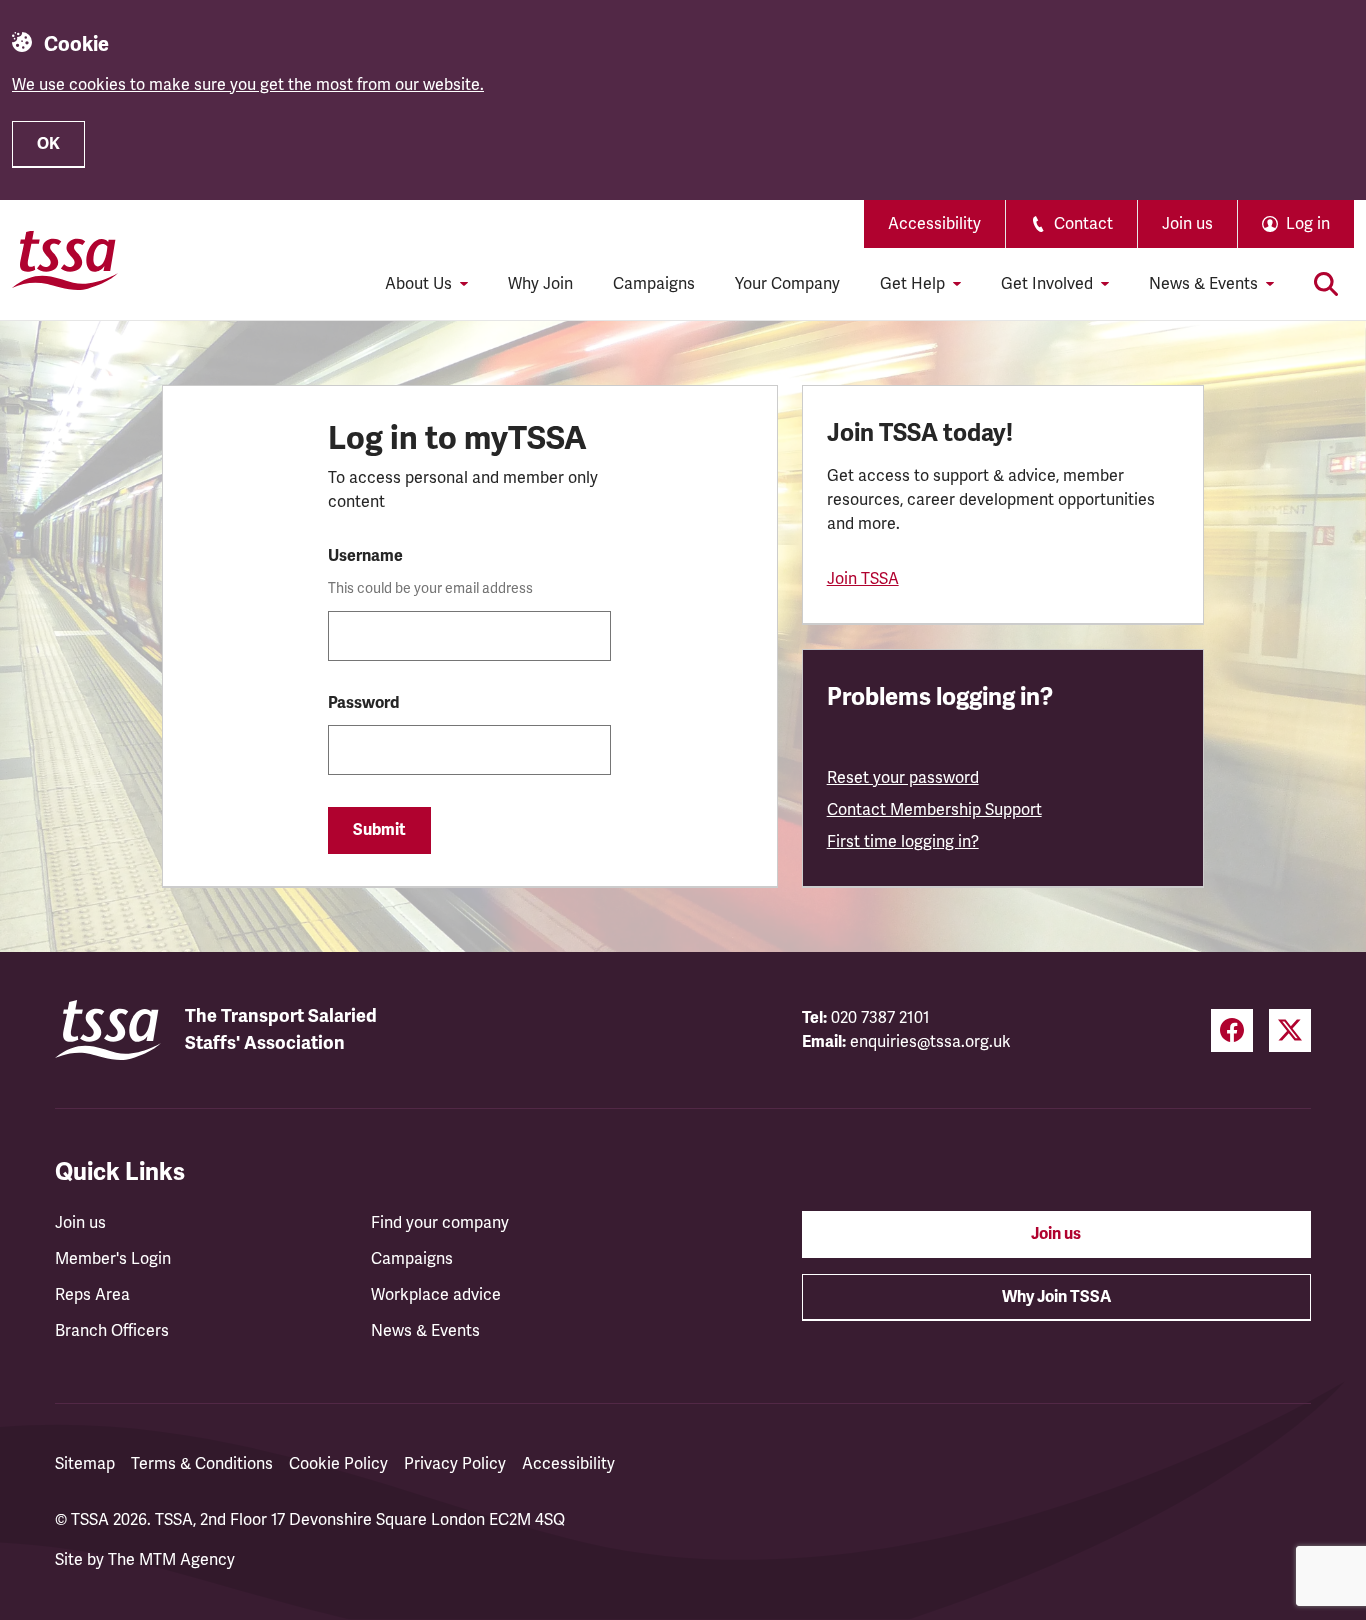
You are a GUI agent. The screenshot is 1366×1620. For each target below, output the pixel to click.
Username (365, 556)
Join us (1187, 224)
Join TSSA (863, 579)
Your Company (787, 284)
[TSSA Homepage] (65, 260)
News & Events (425, 1331)
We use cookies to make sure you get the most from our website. (248, 85)
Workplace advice (436, 1295)
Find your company (440, 1223)
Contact (1083, 224)
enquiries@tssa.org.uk (930, 1042)
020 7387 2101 (880, 1018)
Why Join (540, 284)
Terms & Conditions (202, 1464)
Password (363, 703)
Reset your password (903, 778)
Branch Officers (112, 1331)
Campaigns (654, 284)
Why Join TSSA (1056, 1297)
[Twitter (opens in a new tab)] (1290, 1030)
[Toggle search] (1326, 284)
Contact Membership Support (934, 810)
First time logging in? (903, 842)
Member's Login (113, 1259)
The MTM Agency (171, 1560)
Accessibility (934, 224)
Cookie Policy (338, 1464)
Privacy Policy (455, 1464)
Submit (379, 830)
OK (48, 144)
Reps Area (92, 1295)
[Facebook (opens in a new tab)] (1232, 1030)
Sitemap (85, 1464)
